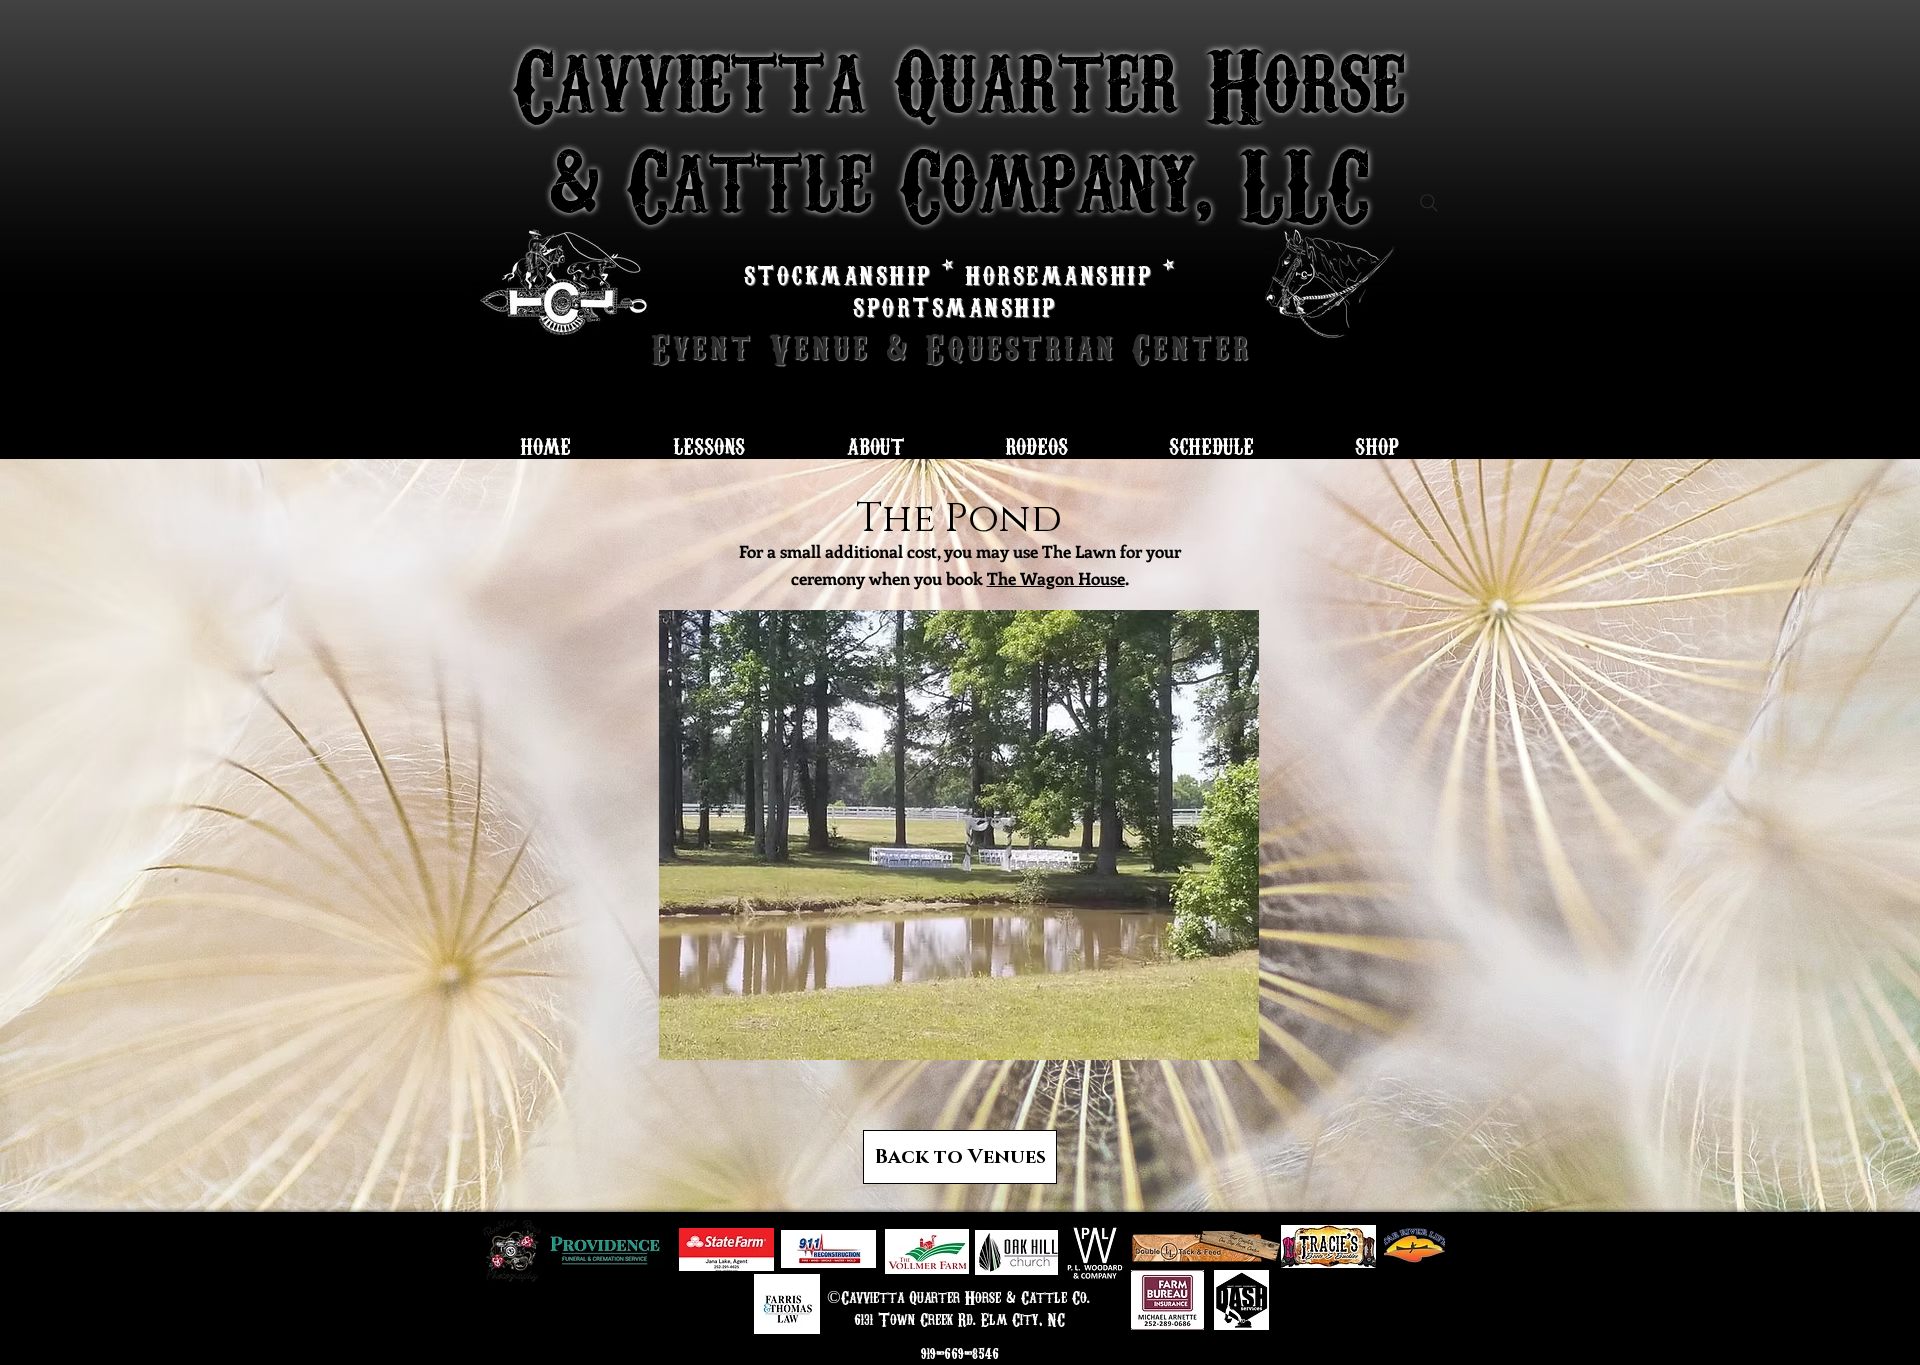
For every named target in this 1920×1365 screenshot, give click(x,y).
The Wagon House (1056, 578)
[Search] (1429, 203)
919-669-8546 (960, 1353)
